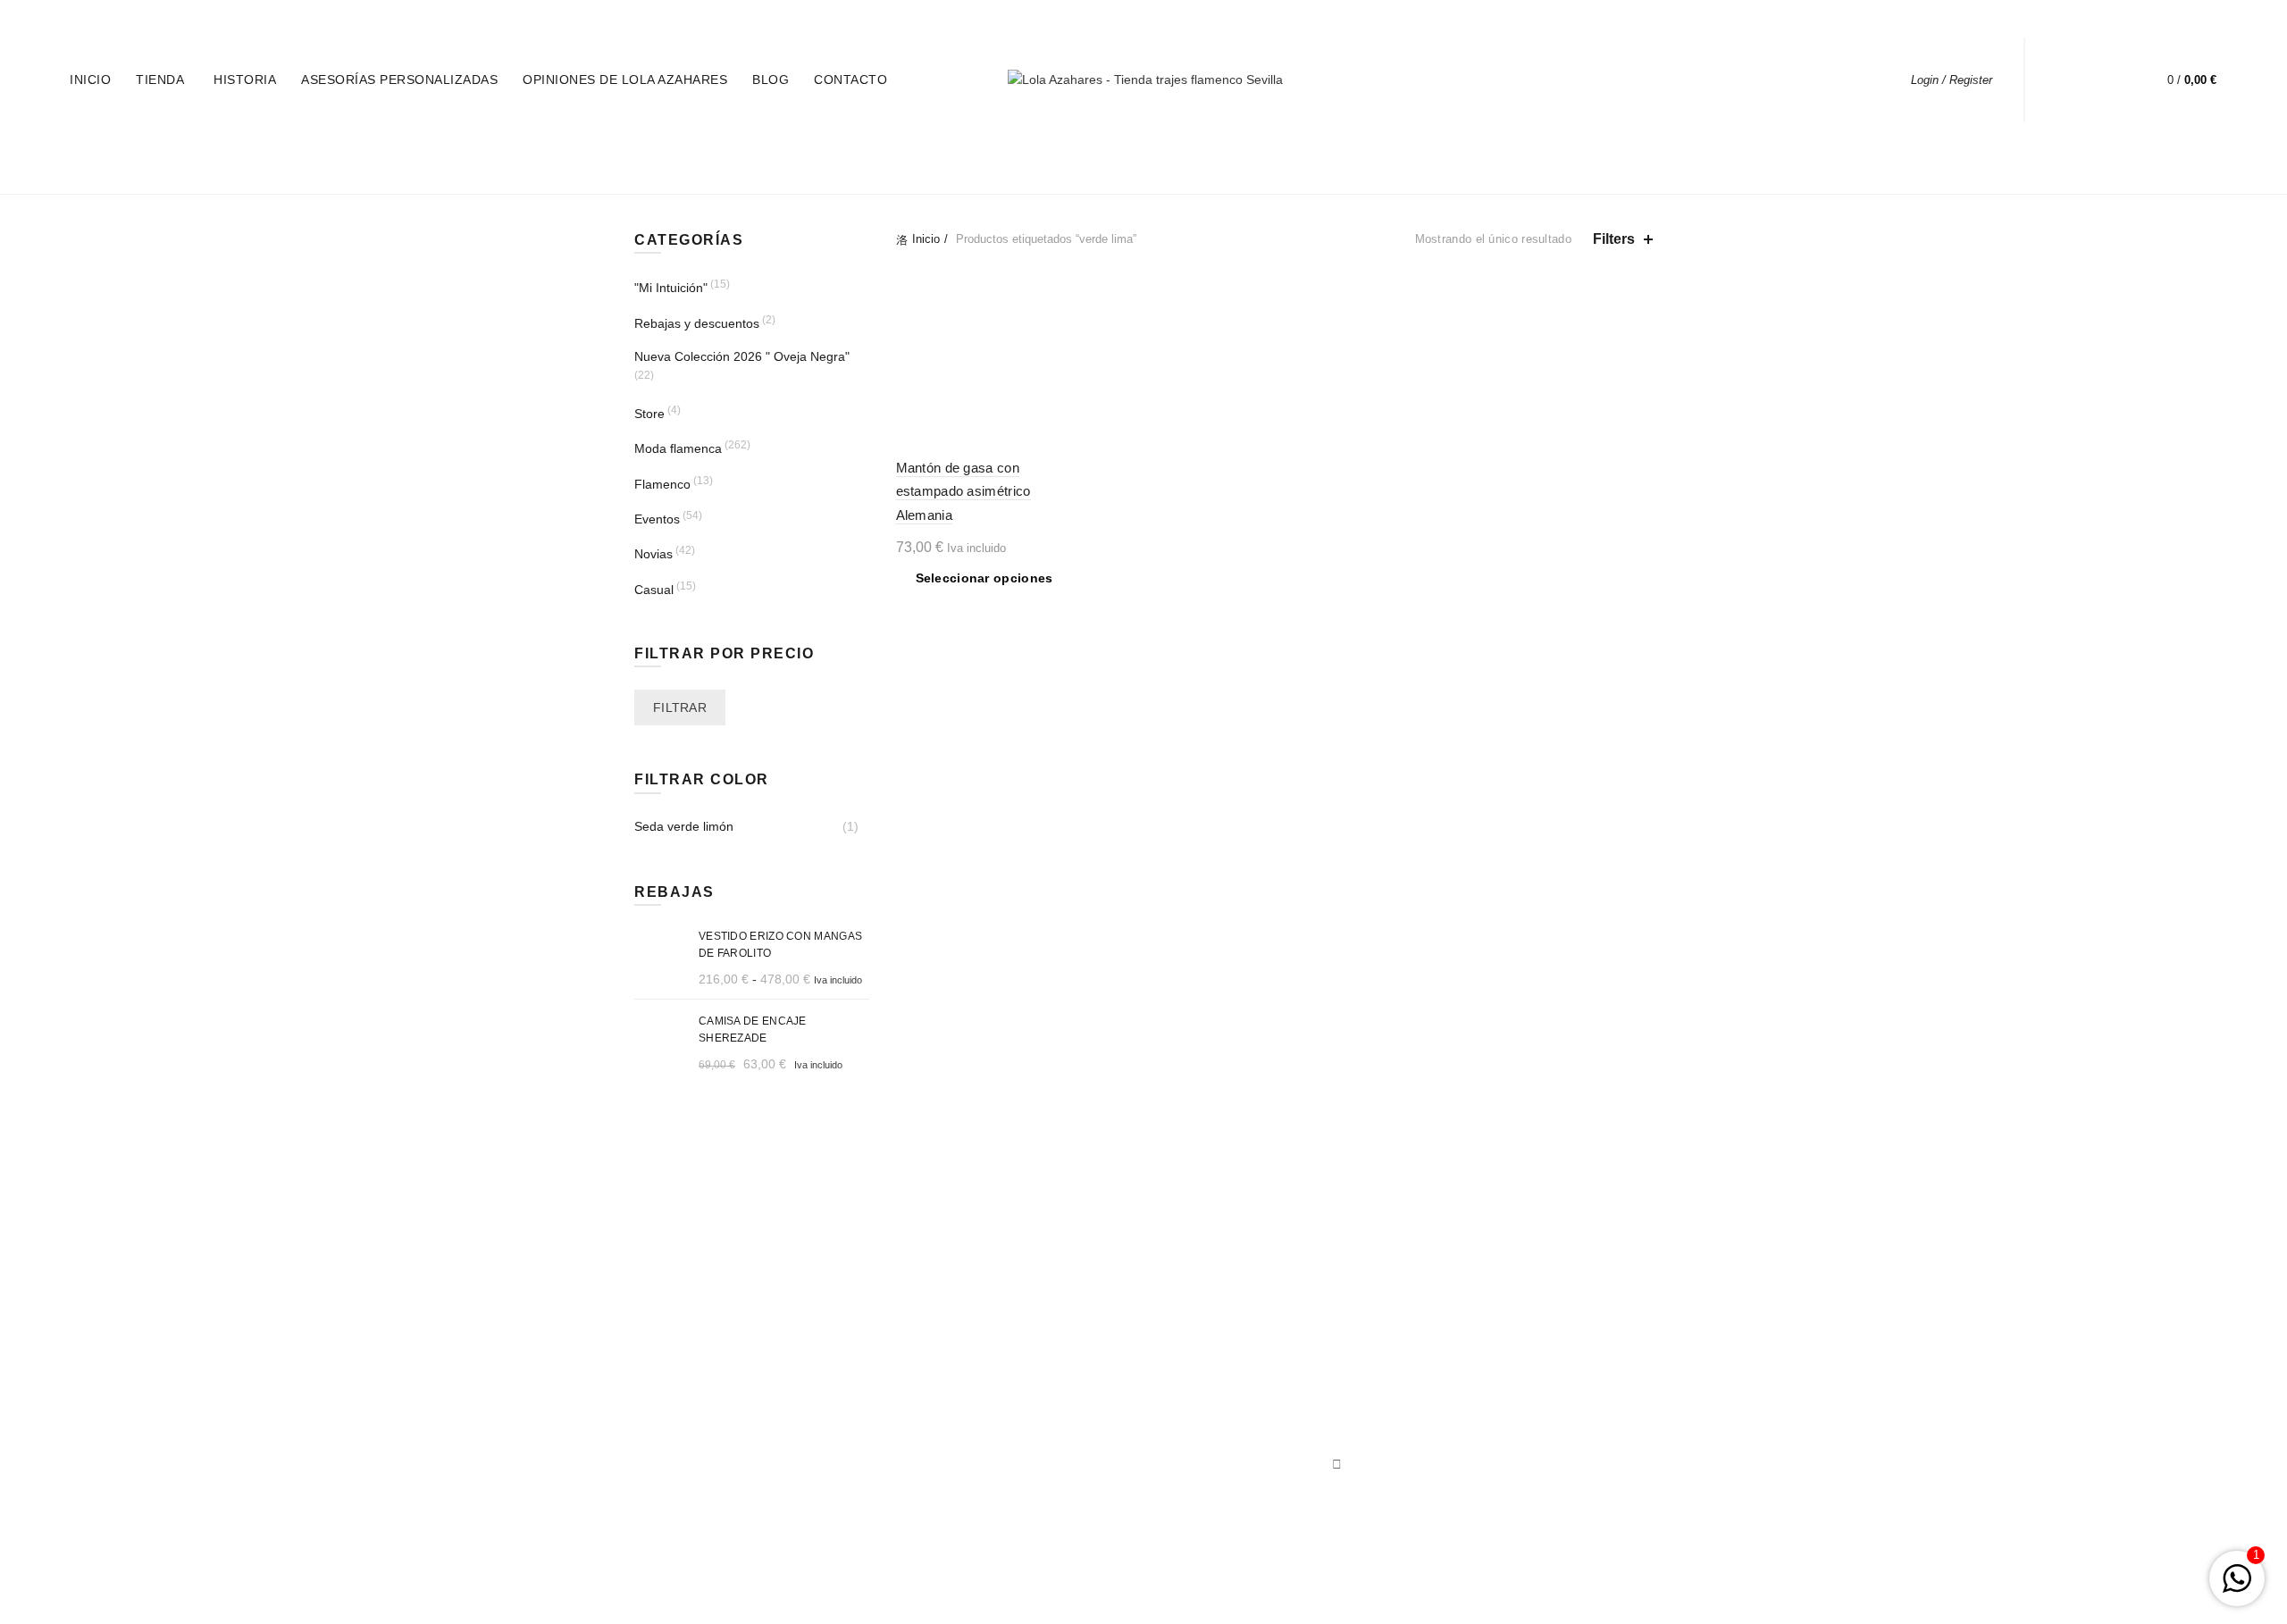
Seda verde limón (684, 826)
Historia (245, 80)
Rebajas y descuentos (697, 323)
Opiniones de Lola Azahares (625, 80)
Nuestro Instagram (1210, 1375)
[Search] (2065, 80)
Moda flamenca (678, 448)
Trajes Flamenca (1204, 1427)
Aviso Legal (1015, 1439)
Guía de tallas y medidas (1053, 1375)
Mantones (1185, 1401)
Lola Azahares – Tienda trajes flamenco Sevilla (1112, 1596)
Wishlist (2116, 72)
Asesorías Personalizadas (399, 80)
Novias (653, 554)
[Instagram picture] (831, 1345)
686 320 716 (279, 19)
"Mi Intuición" (671, 288)
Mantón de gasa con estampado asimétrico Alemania (963, 491)
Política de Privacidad (1043, 1491)
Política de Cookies (1037, 1517)
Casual (654, 590)
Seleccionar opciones (984, 578)
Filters (1614, 239)
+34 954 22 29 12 (187, 19)
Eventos (657, 519)
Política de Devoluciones (1052, 1465)
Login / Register (1952, 80)
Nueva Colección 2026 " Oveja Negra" (742, 356)
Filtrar (680, 707)
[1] (2237, 1588)
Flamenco (662, 484)
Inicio (90, 80)
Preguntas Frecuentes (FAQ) (1046, 1407)
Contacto (850, 80)
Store (649, 414)
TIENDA (160, 80)
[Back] (657, 160)
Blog (771, 80)
